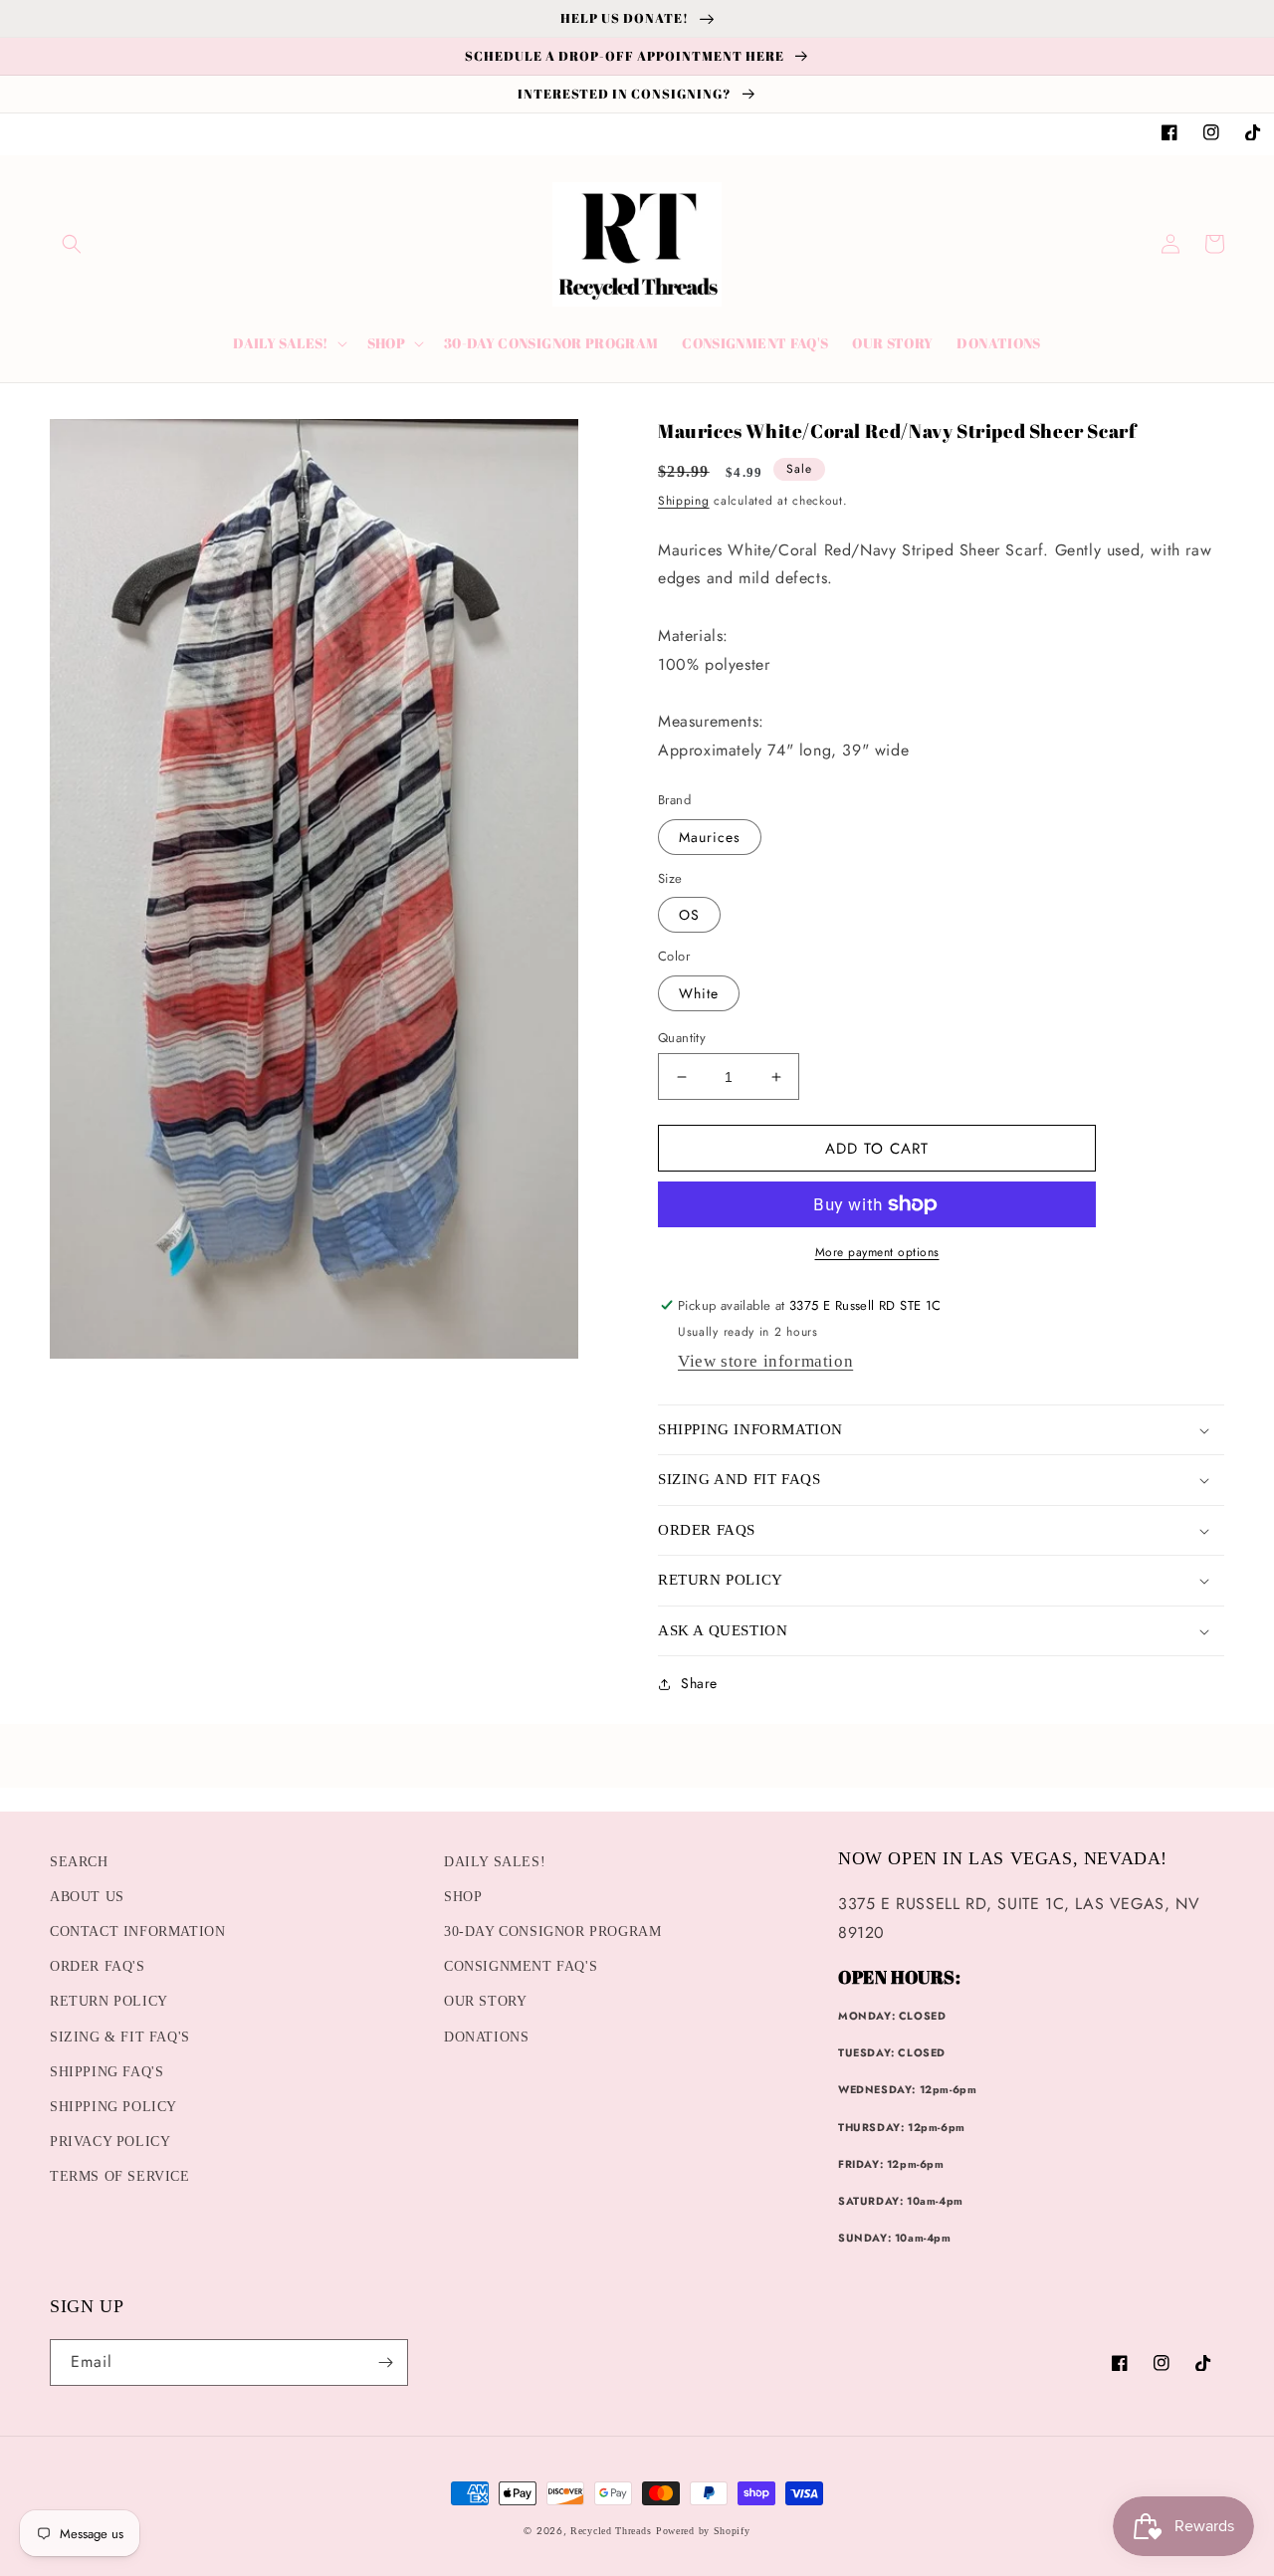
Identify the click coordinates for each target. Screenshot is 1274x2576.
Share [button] (699, 1683)
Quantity (682, 1038)
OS (689, 915)
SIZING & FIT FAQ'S (120, 2037)
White (699, 993)
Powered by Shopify (703, 2531)
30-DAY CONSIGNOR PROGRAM (552, 1932)
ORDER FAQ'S (98, 1966)
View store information (765, 1361)
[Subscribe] (385, 2362)
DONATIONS (486, 2037)
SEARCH (79, 1862)
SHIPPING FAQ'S (106, 2072)
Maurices (710, 837)
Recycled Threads (611, 2531)
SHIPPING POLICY (113, 2107)
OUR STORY (485, 2001)
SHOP (463, 1897)
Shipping (684, 501)
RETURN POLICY (109, 2001)
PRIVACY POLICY (110, 2142)
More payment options (877, 1252)
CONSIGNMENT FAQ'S (521, 1966)
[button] (72, 244)
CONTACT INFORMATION (137, 1932)
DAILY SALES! (495, 1862)
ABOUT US (87, 1897)
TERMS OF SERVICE (120, 2176)
